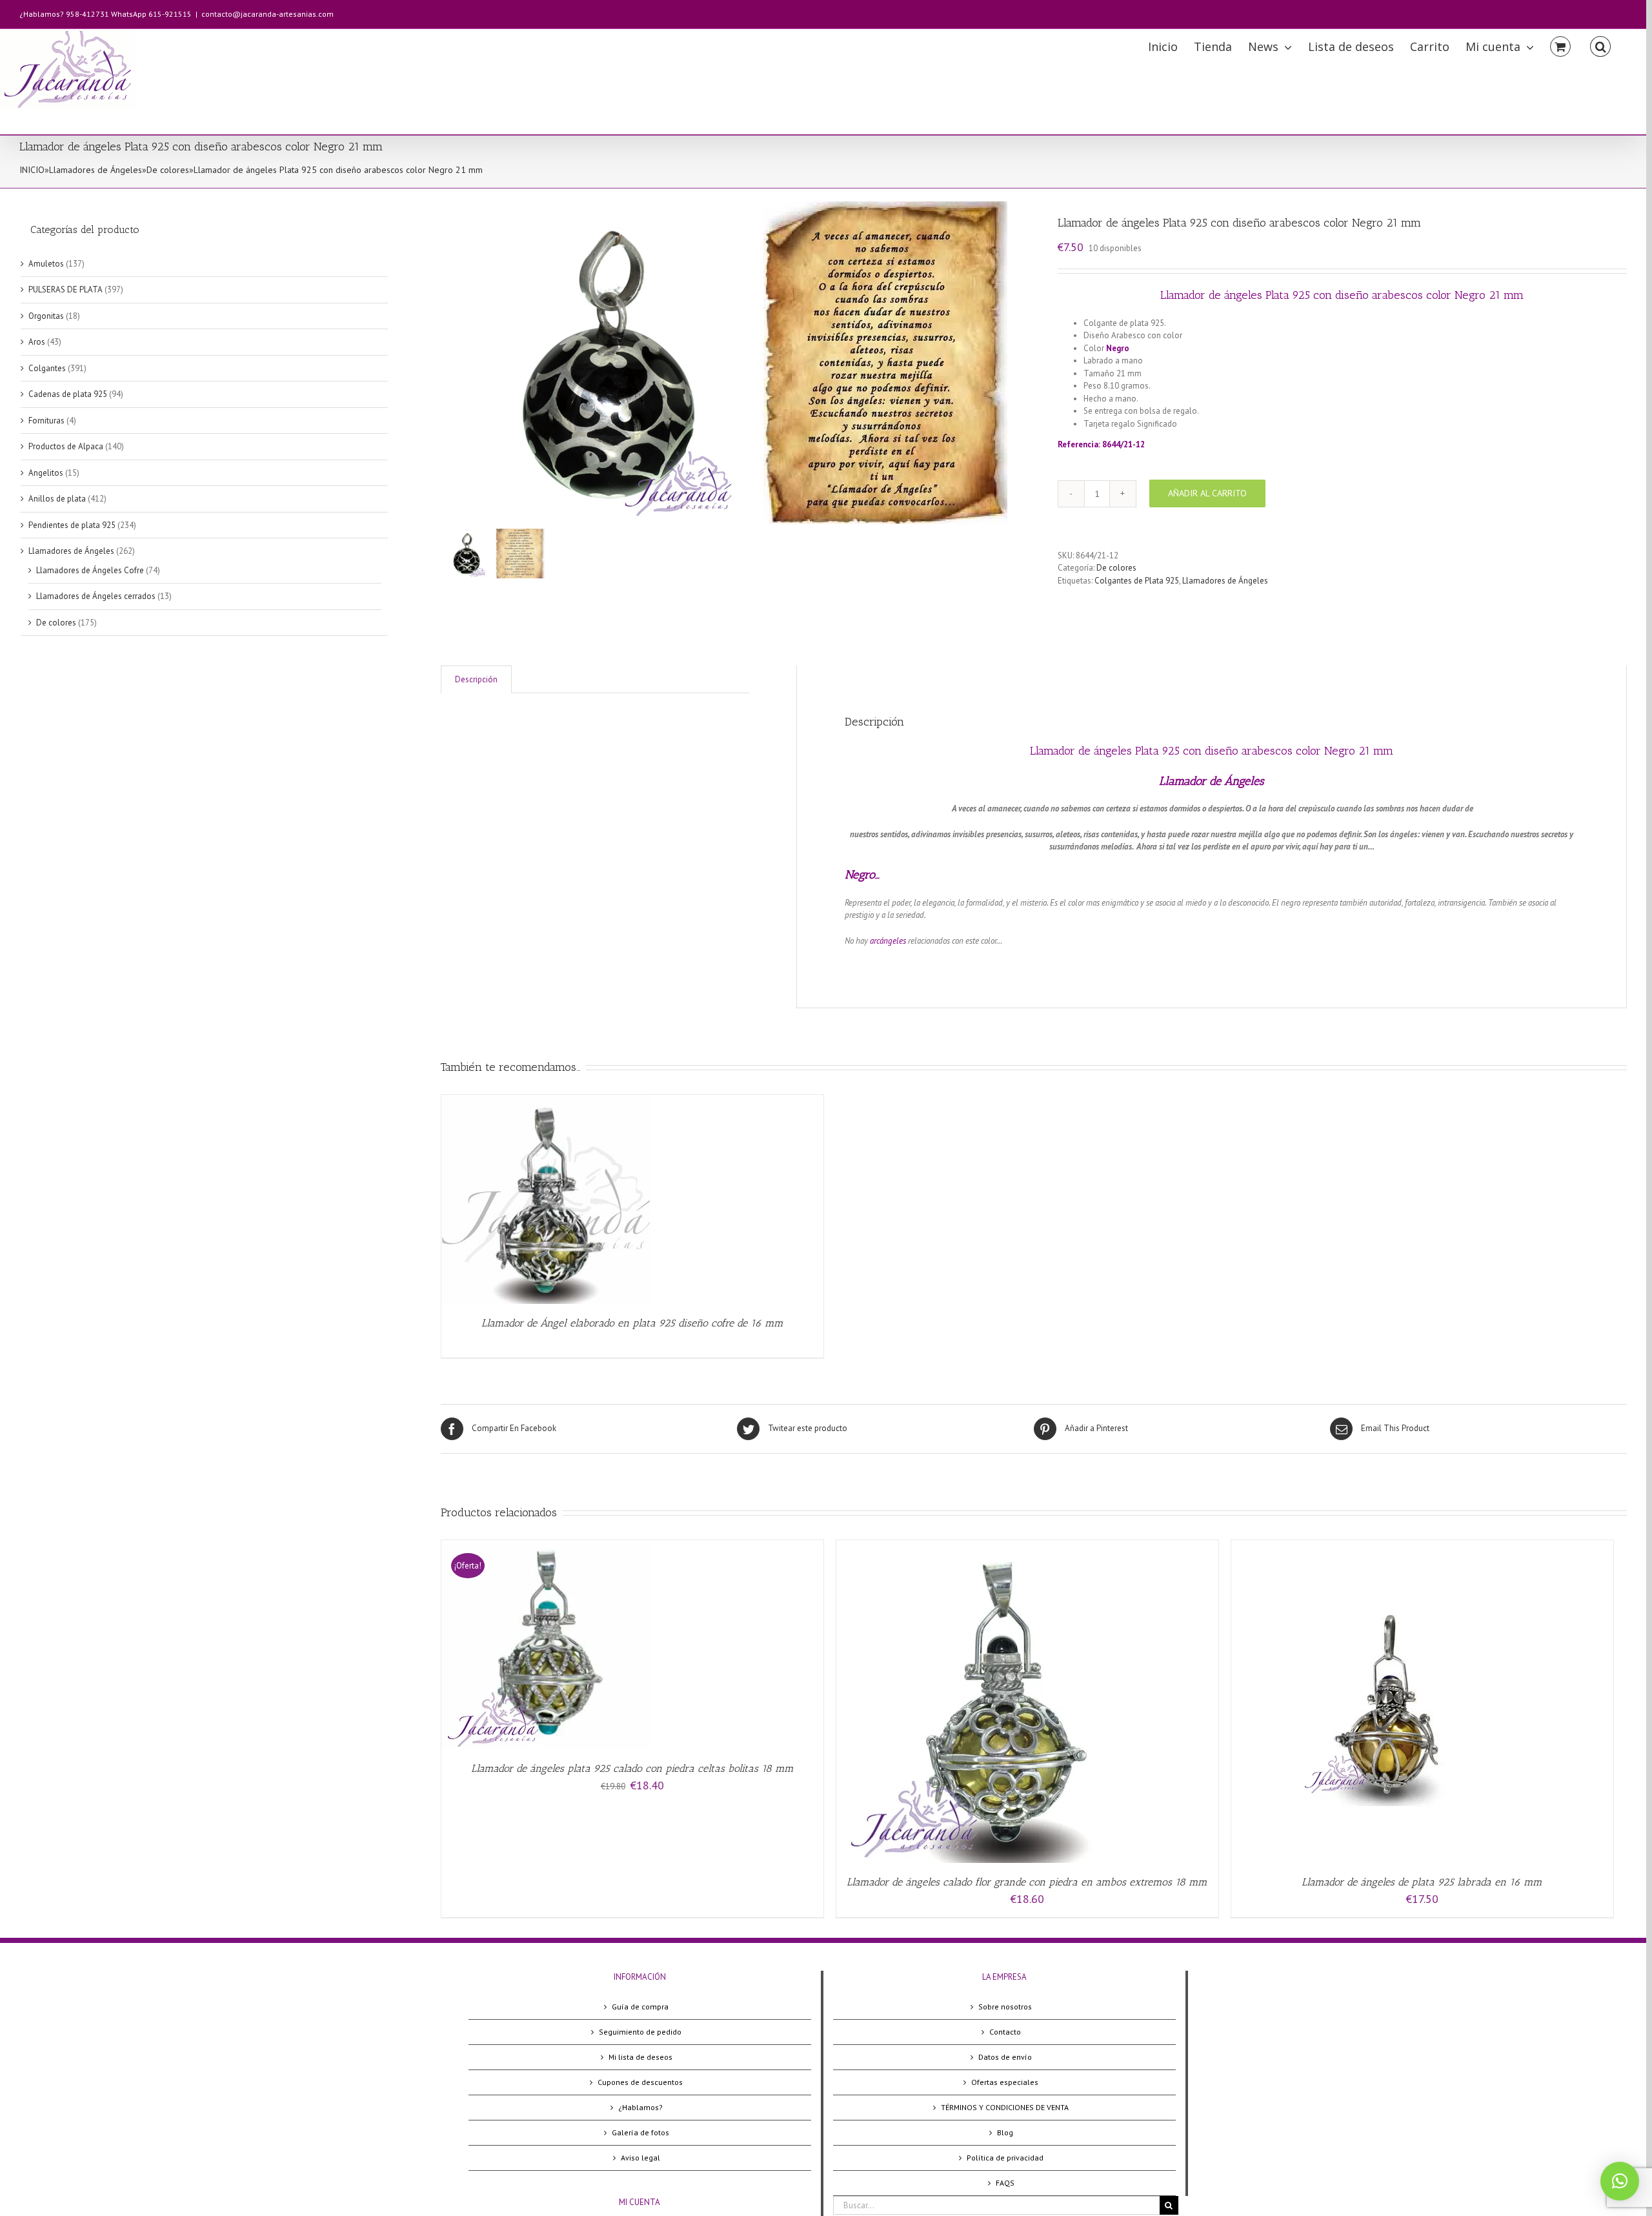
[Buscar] (1600, 46)
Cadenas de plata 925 (68, 394)
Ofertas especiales (1005, 2082)
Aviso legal (640, 2158)
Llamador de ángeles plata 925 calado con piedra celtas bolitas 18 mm (632, 1768)
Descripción (476, 679)
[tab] (476, 679)
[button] (1620, 2181)
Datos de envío (1005, 2057)
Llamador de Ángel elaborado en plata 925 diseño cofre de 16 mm (632, 1323)
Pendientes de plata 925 (72, 525)
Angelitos (46, 473)
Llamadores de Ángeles (96, 170)
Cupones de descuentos (640, 2082)
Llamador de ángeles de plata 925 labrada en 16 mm (1422, 1882)
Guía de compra (640, 2007)
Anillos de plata (57, 499)
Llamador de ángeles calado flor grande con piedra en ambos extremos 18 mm (1027, 1882)
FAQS (1005, 2183)
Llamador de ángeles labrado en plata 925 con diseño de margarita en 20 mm (1320, 424)
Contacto (1005, 2032)
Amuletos (46, 264)
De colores (168, 170)
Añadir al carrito (1207, 493)
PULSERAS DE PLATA (65, 290)
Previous (450, 363)
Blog (1005, 2132)
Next (1001, 363)
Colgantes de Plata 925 (1137, 581)
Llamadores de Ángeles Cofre (90, 570)
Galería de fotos (640, 2132)
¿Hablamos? (640, 2107)
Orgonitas (46, 316)
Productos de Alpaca (66, 446)
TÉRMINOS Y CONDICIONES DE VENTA (1005, 2107)
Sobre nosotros (1005, 2007)
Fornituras (46, 421)
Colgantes (47, 368)
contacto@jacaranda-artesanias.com (267, 14)
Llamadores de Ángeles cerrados (96, 596)
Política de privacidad (1005, 2158)
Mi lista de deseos (640, 2057)
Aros (37, 342)
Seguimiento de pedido (640, 2032)
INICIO (32, 170)
